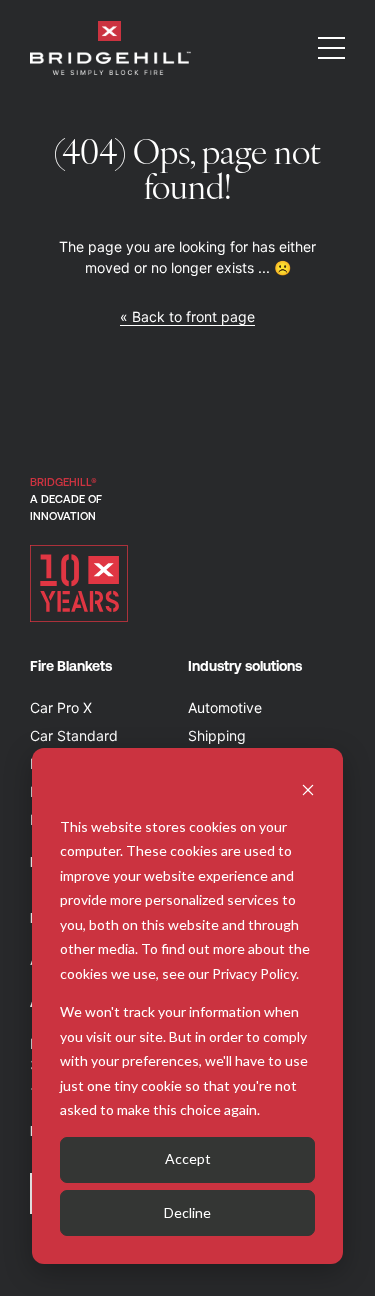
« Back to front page (187, 316)
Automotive (225, 707)
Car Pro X (61, 707)
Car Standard (74, 735)
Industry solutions (245, 666)
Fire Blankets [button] (71, 666)
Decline (187, 1212)
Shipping (217, 735)
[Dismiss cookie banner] (308, 788)
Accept (188, 1158)
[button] (331, 48)
